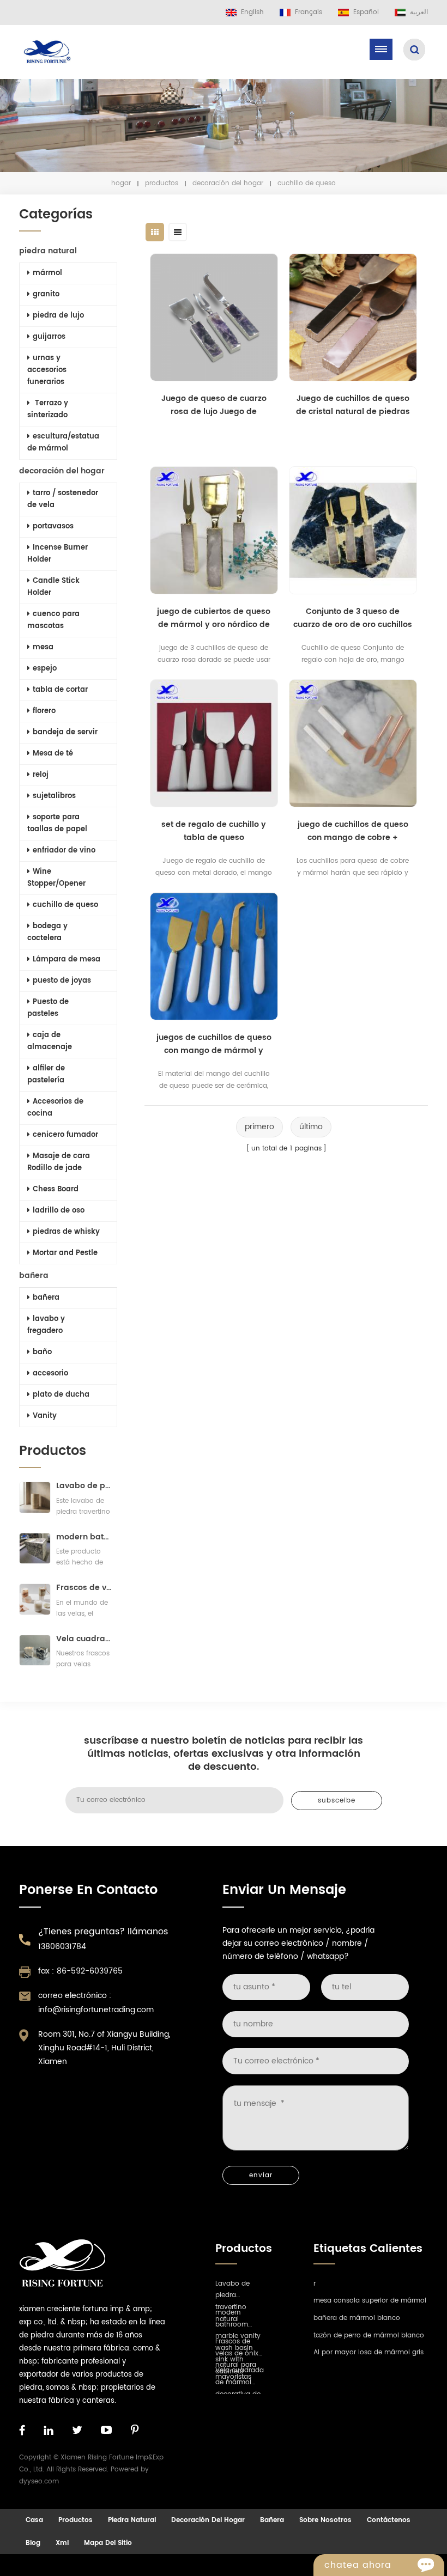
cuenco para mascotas (53, 620)
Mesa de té (53, 754)
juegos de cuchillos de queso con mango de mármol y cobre (214, 1044)
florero (44, 711)
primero (259, 1127)
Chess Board (56, 1189)
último (311, 1127)
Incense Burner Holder (58, 554)
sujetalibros (54, 796)
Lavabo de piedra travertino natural (84, 1486)
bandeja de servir (65, 732)
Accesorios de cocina (55, 1108)
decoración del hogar (228, 183)
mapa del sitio (108, 2543)
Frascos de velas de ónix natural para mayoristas (84, 1588)
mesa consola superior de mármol (370, 2301)
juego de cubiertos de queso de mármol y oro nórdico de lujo (214, 618)
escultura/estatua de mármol (63, 443)
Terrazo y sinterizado (48, 409)
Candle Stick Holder (53, 587)
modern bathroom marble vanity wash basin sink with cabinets (84, 1537)
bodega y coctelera (47, 932)
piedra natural (48, 251)
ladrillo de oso (59, 1211)
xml (62, 2543)
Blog (33, 2543)
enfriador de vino (64, 851)
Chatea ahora (358, 2565)
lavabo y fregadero (46, 1325)
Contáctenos (389, 2520)
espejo (45, 669)
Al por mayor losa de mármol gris (369, 2352)
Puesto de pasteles (48, 1008)
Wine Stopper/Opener (56, 878)
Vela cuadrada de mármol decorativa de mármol (84, 1639)
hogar (121, 183)
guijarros (49, 337)
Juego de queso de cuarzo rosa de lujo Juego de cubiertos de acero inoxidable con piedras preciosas (214, 405)
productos (162, 183)
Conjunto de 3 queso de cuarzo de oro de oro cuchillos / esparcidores (353, 618)
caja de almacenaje (50, 1041)
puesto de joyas (62, 981)
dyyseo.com (39, 2481)
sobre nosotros (325, 2520)
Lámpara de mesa (67, 960)
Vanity (45, 1416)
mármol (47, 273)
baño (42, 1352)
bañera (34, 1275)
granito (46, 294)
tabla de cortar (60, 690)
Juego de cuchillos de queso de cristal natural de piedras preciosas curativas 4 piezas (353, 405)
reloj (41, 775)
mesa (43, 647)
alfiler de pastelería (46, 1074)
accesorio (50, 1374)
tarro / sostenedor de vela (63, 499)
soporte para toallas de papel (57, 823)
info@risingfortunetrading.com (96, 2010)
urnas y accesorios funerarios (47, 370)
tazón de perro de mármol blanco (369, 2336)
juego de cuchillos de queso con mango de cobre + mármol (353, 831)
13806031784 (62, 1947)
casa (34, 2520)
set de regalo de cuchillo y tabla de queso (214, 831)
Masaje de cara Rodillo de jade (59, 1162)
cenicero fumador (65, 1135)
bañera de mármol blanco (357, 2318)
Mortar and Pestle (65, 1253)
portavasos (53, 526)
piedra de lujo (58, 316)
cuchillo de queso (65, 905)
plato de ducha (61, 1395)
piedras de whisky (66, 1232)
